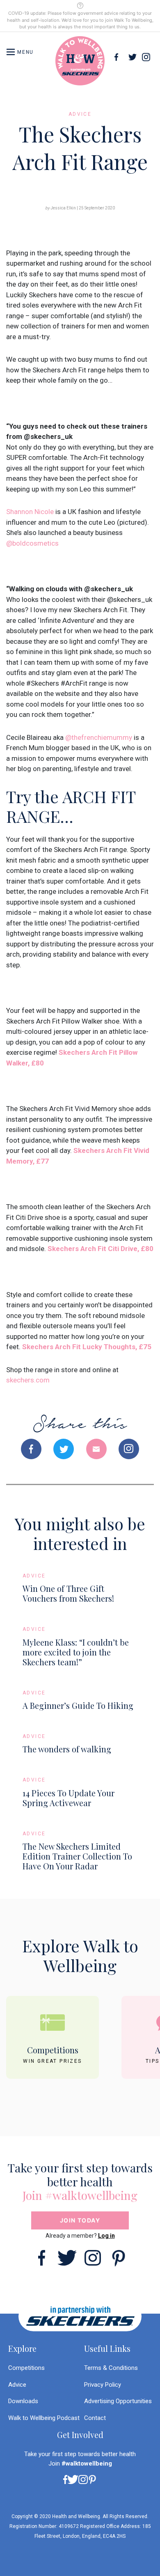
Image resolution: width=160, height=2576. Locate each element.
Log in (106, 2236)
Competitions (26, 2368)
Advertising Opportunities (118, 2401)
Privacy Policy (103, 2385)
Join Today (80, 2220)
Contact (95, 2418)
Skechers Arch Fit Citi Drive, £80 (101, 1249)
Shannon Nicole (30, 512)
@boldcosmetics (32, 543)
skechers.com (28, 1380)
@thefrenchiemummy (99, 737)
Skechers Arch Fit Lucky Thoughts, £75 (87, 1347)
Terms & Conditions (111, 2368)
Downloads (23, 2401)
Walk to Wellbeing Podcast (44, 2418)
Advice (17, 2385)
